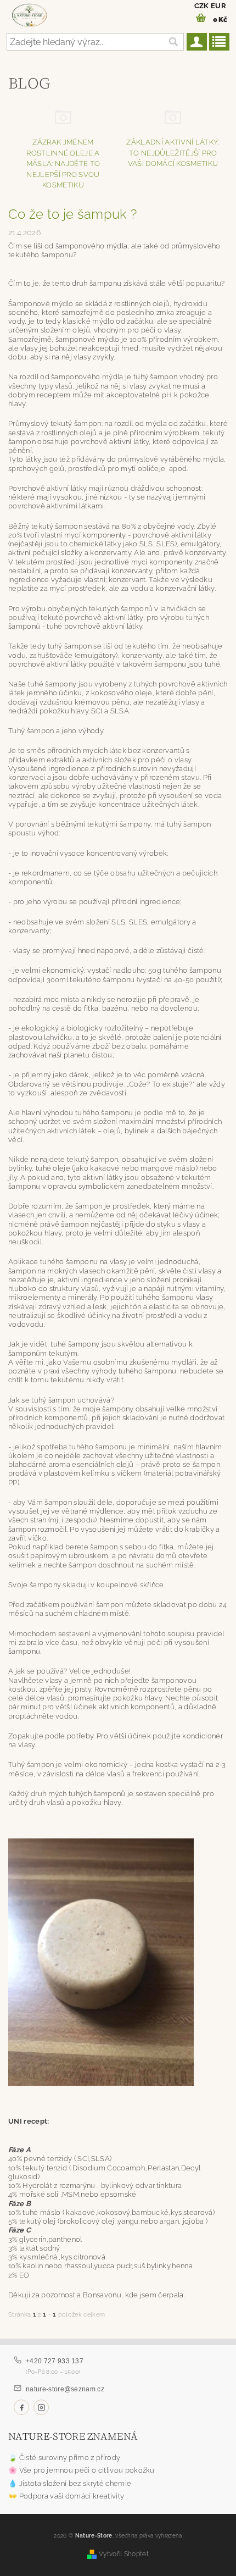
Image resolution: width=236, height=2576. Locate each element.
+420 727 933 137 (55, 2361)
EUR (218, 6)
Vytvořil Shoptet (124, 2554)
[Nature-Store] (29, 14)
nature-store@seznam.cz (65, 2389)
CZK (202, 6)
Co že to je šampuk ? (72, 214)
